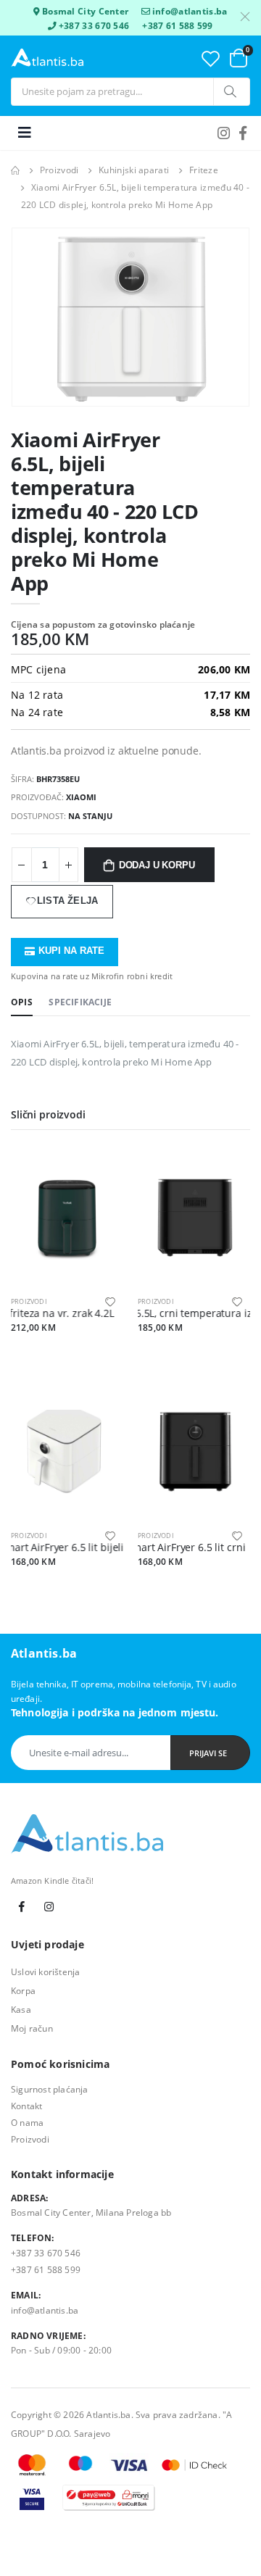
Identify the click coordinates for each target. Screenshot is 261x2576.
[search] (231, 92)
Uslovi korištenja (45, 1972)
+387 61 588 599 (177, 25)
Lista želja (67, 901)
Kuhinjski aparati (134, 170)
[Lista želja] (211, 58)
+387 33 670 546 (94, 25)
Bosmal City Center (85, 11)
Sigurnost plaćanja (50, 2089)
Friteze (204, 170)
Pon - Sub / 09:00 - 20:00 (61, 2350)
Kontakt (26, 2106)
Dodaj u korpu (157, 865)
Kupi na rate (71, 951)
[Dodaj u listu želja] (110, 1301)
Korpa (23, 1990)
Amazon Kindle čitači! (52, 1881)
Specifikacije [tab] (80, 1002)
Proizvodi (59, 170)
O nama (27, 2122)
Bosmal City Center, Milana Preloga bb (91, 2212)
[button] (239, 58)
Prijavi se (208, 1753)
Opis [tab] (22, 1002)
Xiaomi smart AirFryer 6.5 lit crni (146, 1547)
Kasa (21, 2009)
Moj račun (32, 2028)
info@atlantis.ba (190, 11)
